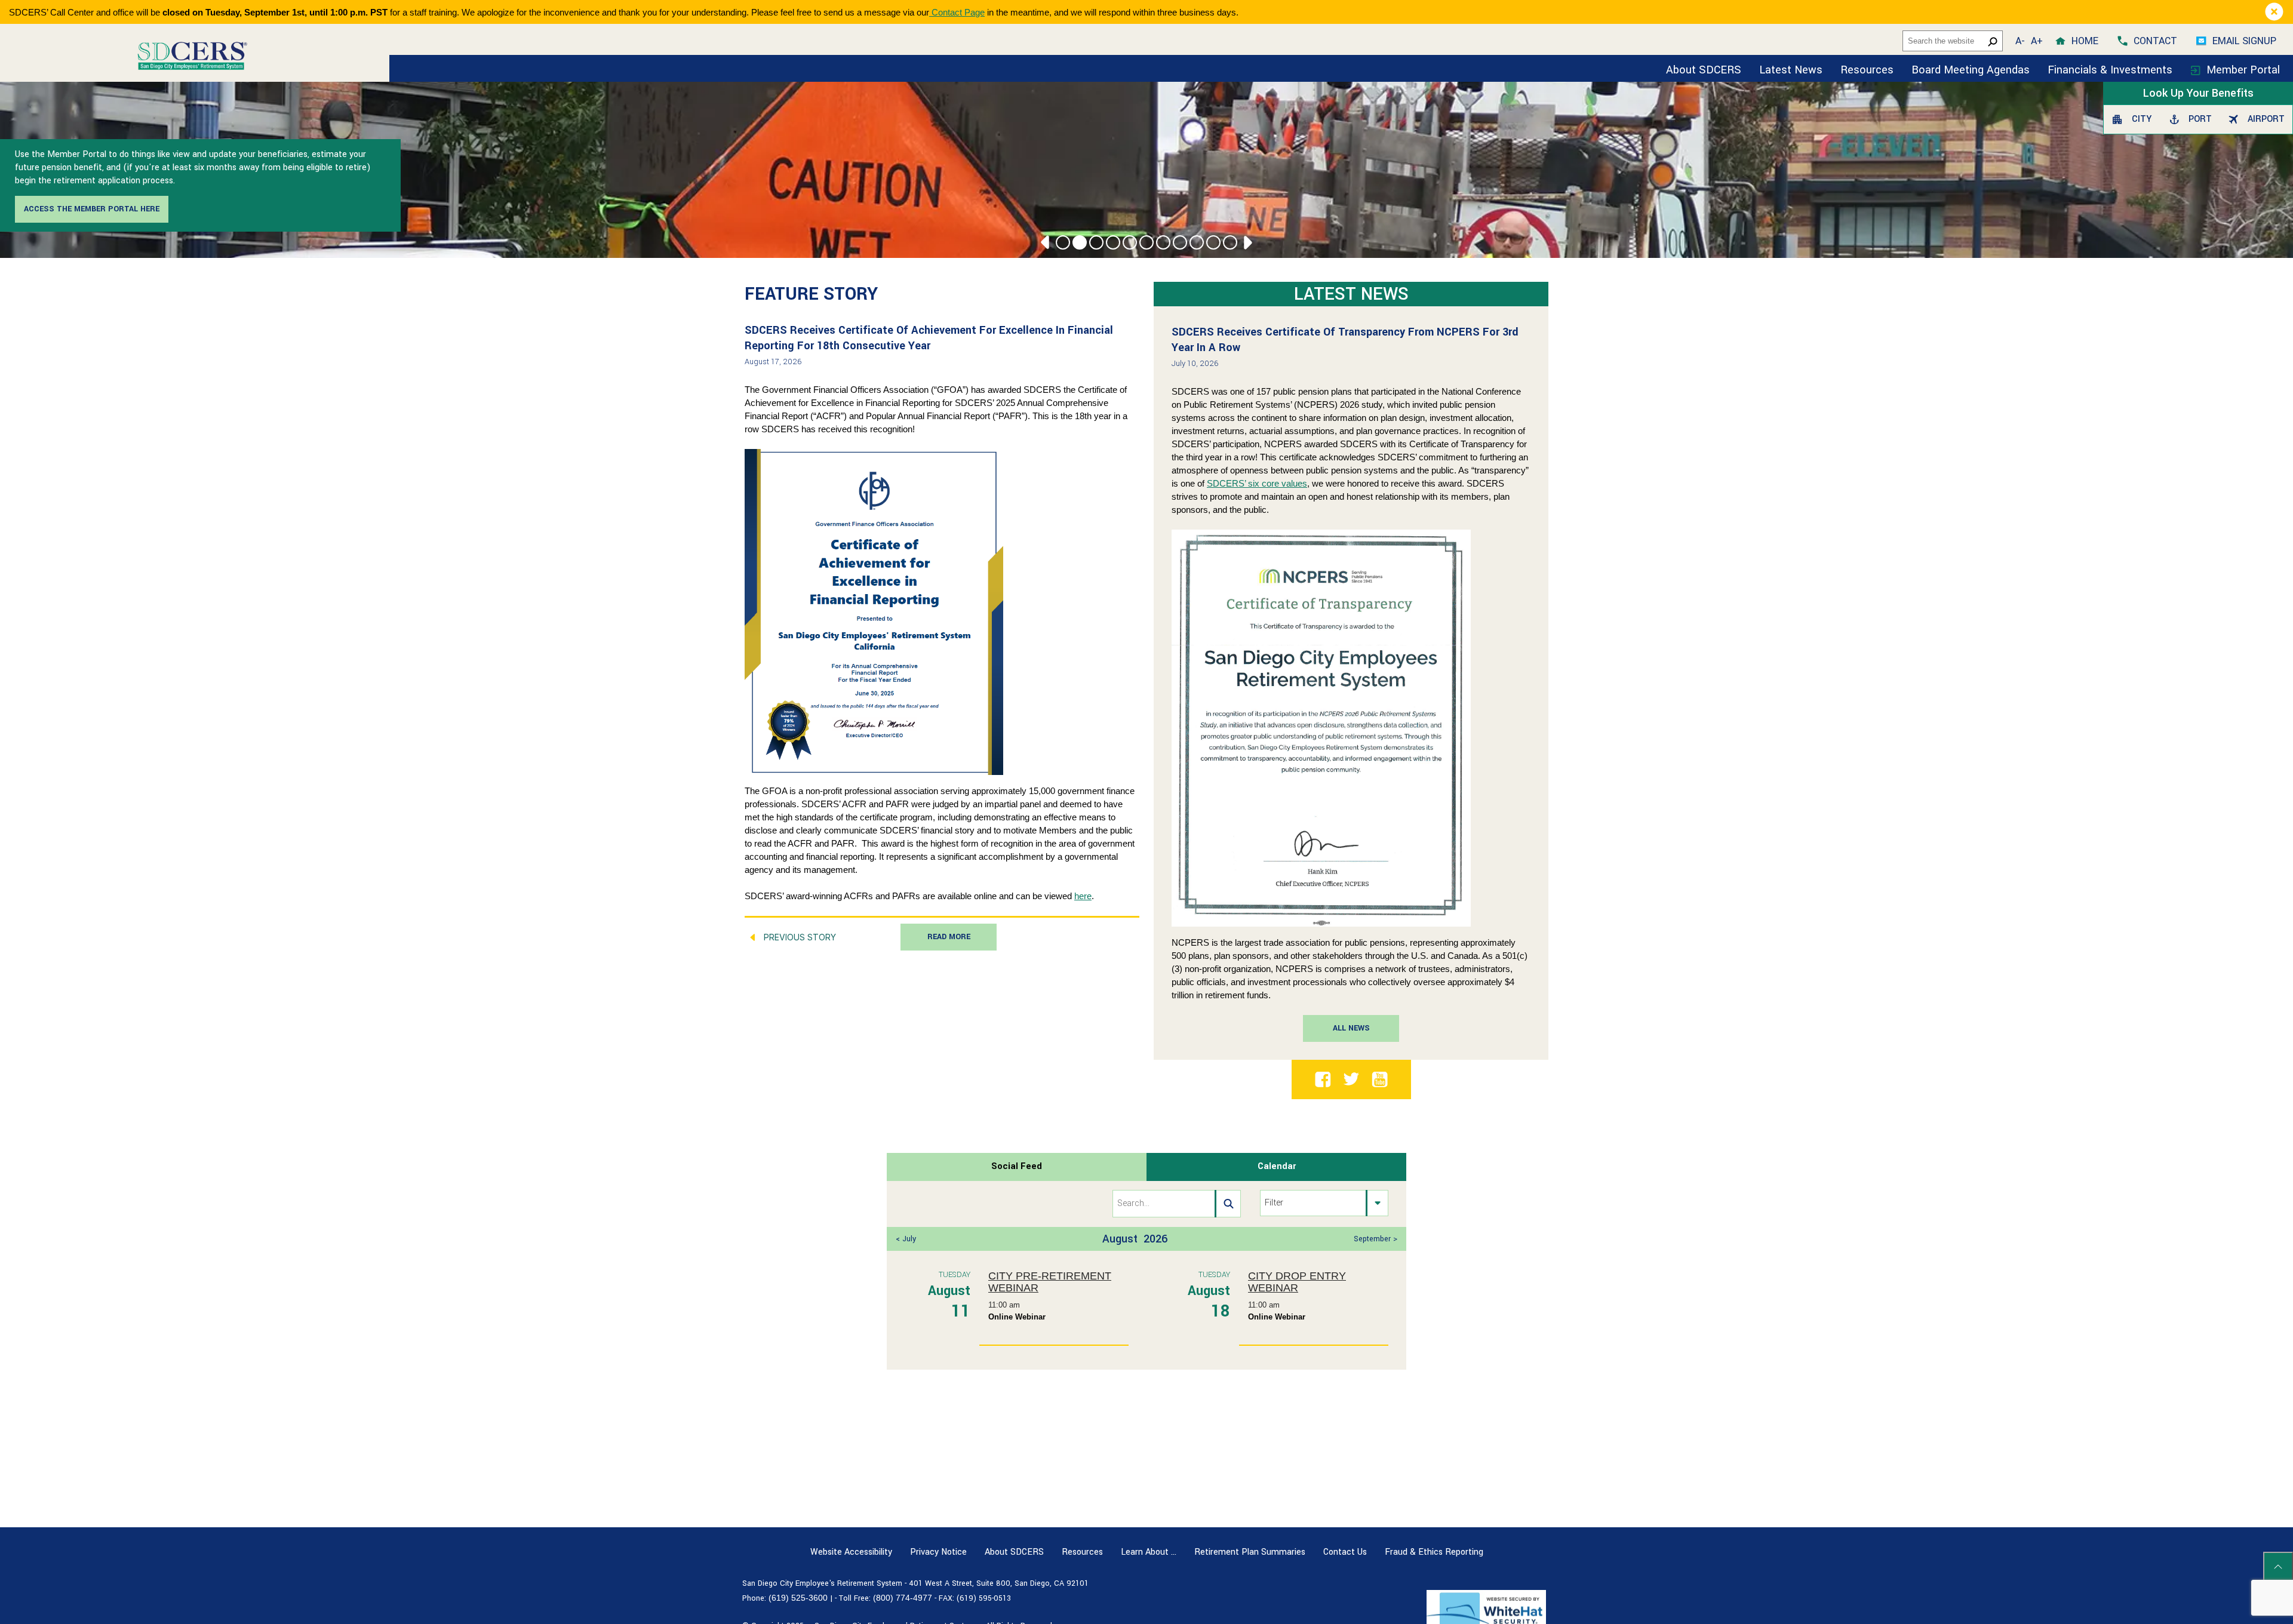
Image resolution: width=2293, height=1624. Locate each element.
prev (1047, 242)
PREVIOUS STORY (800, 937)
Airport (2264, 119)
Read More (949, 937)
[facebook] (1323, 1079)
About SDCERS (1704, 70)
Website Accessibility (851, 1552)
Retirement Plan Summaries (1250, 1552)
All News (1351, 1028)
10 (1213, 242)
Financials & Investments (2111, 70)
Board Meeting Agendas (1971, 70)
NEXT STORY (1094, 937)
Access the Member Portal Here (92, 209)
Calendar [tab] (1277, 1166)
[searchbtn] (1228, 1204)
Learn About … (1149, 1552)
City (2140, 119)
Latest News (1791, 70)
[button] (2274, 12)
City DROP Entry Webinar (1297, 1282)
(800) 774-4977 (903, 1598)
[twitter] (1351, 1078)
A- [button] (2020, 41)
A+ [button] (2037, 41)
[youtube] (1380, 1079)
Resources (1867, 70)
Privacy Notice (938, 1552)
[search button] (1993, 41)
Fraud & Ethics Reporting (1434, 1552)
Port (2199, 119)
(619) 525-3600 (798, 1598)
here (1083, 896)
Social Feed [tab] (1017, 1166)
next (1246, 242)
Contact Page (957, 12)
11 (1230, 242)
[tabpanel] (1146, 1275)
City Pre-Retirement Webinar (1050, 1282)
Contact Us (1345, 1552)
